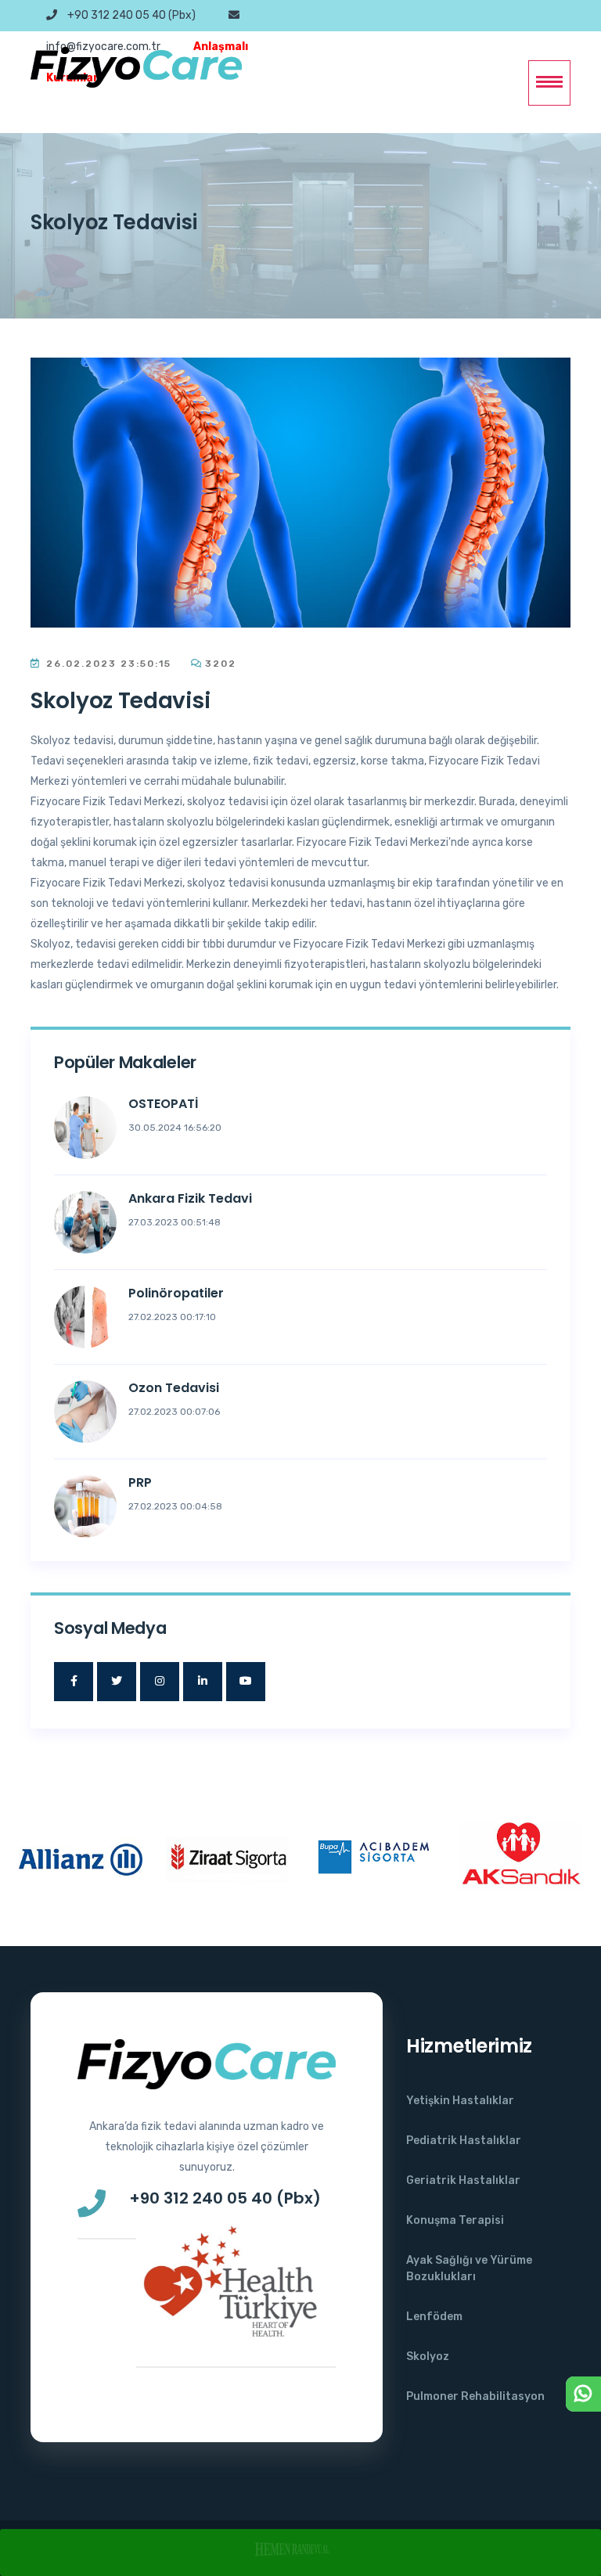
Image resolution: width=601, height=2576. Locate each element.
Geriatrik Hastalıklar (463, 2180)
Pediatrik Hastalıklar (464, 2141)
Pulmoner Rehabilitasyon (475, 2396)
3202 (221, 664)
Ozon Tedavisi (174, 1388)
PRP (140, 1482)
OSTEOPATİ (163, 1104)
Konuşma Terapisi (455, 2220)
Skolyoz (428, 2357)
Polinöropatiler (176, 1293)
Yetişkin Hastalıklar (460, 2101)
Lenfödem (434, 2317)
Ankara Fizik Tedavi (190, 1198)
